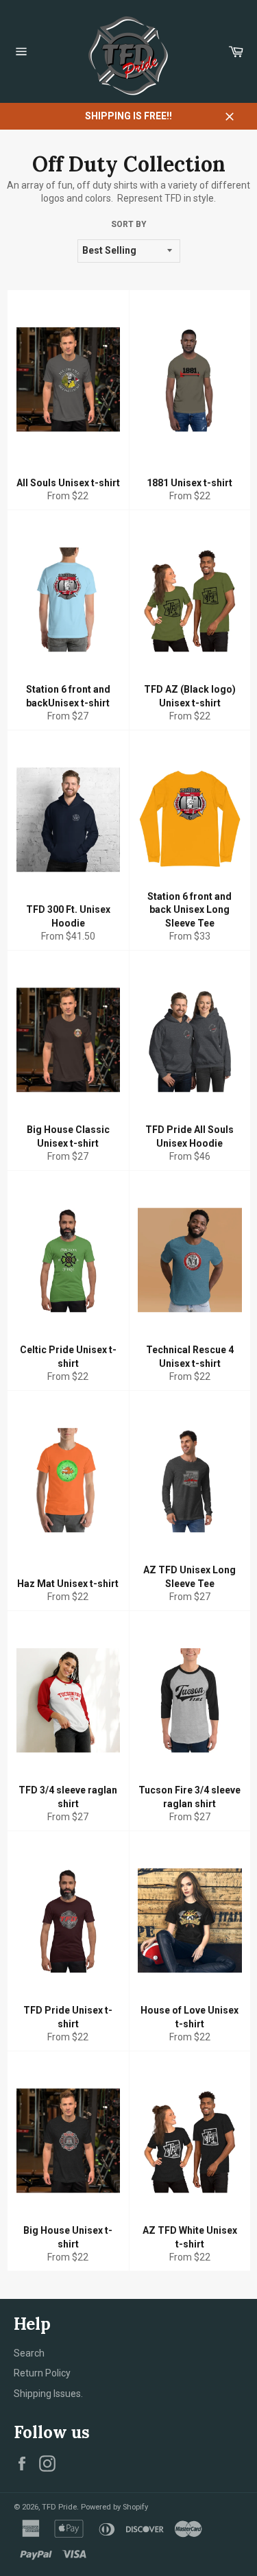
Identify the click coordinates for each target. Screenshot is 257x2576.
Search (29, 2353)
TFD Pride (59, 2507)
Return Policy (42, 2373)
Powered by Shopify (114, 2507)
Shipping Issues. (48, 2394)
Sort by (129, 224)
